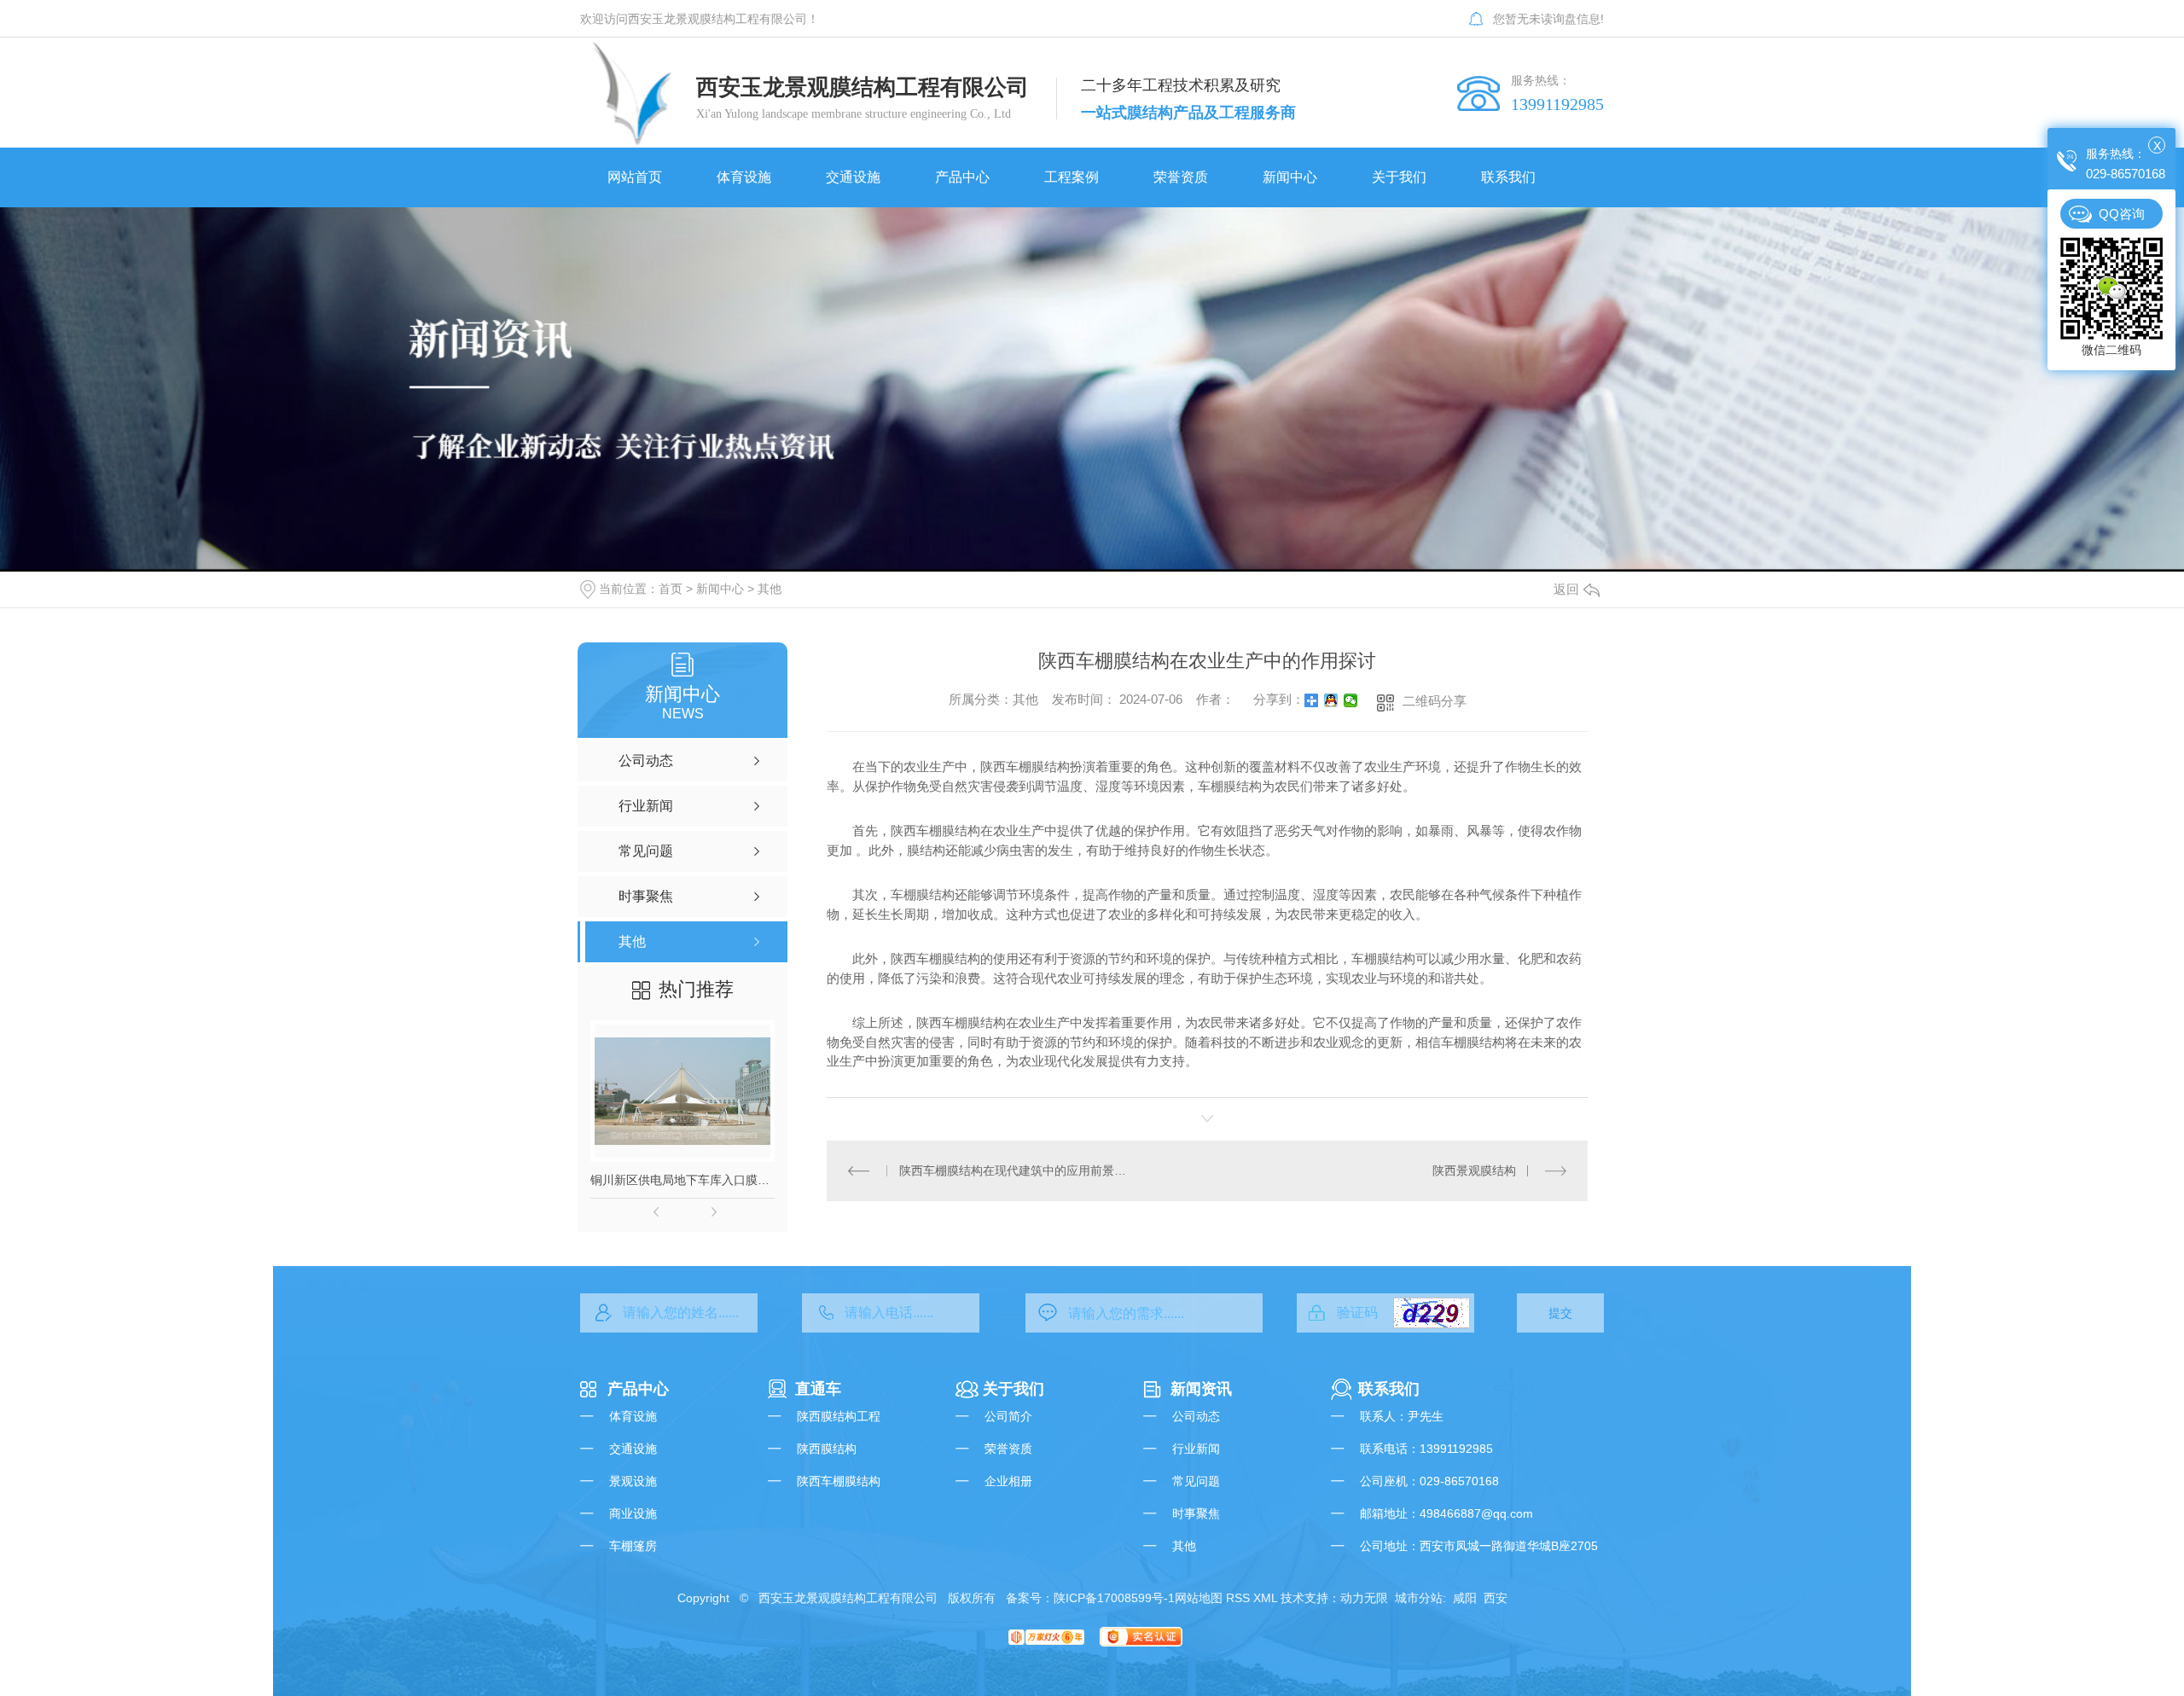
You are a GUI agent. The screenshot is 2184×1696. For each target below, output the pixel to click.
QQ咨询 (2122, 214)
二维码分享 (1435, 701)
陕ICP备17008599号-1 (1114, 1598)
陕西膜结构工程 (839, 1416)
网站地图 (1199, 1598)
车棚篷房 (633, 1546)
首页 (671, 589)
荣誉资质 (1008, 1449)
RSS (1238, 1598)
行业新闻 (1196, 1449)
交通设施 (633, 1449)
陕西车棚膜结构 (839, 1481)
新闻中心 (720, 589)
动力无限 (1364, 1598)
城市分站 (1419, 1598)
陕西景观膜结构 (1474, 1170)
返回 (1566, 589)
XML (1265, 1598)
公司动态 (1196, 1416)
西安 (1496, 1598)
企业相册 (1008, 1481)
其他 (770, 589)
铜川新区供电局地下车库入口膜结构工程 (682, 1180)
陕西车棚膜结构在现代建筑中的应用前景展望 (1017, 1170)
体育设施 (633, 1416)
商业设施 (633, 1513)
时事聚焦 (1196, 1513)
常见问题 (1196, 1481)
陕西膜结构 (827, 1449)
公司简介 (1008, 1416)
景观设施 (633, 1481)
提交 (1560, 1313)
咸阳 (1465, 1598)
